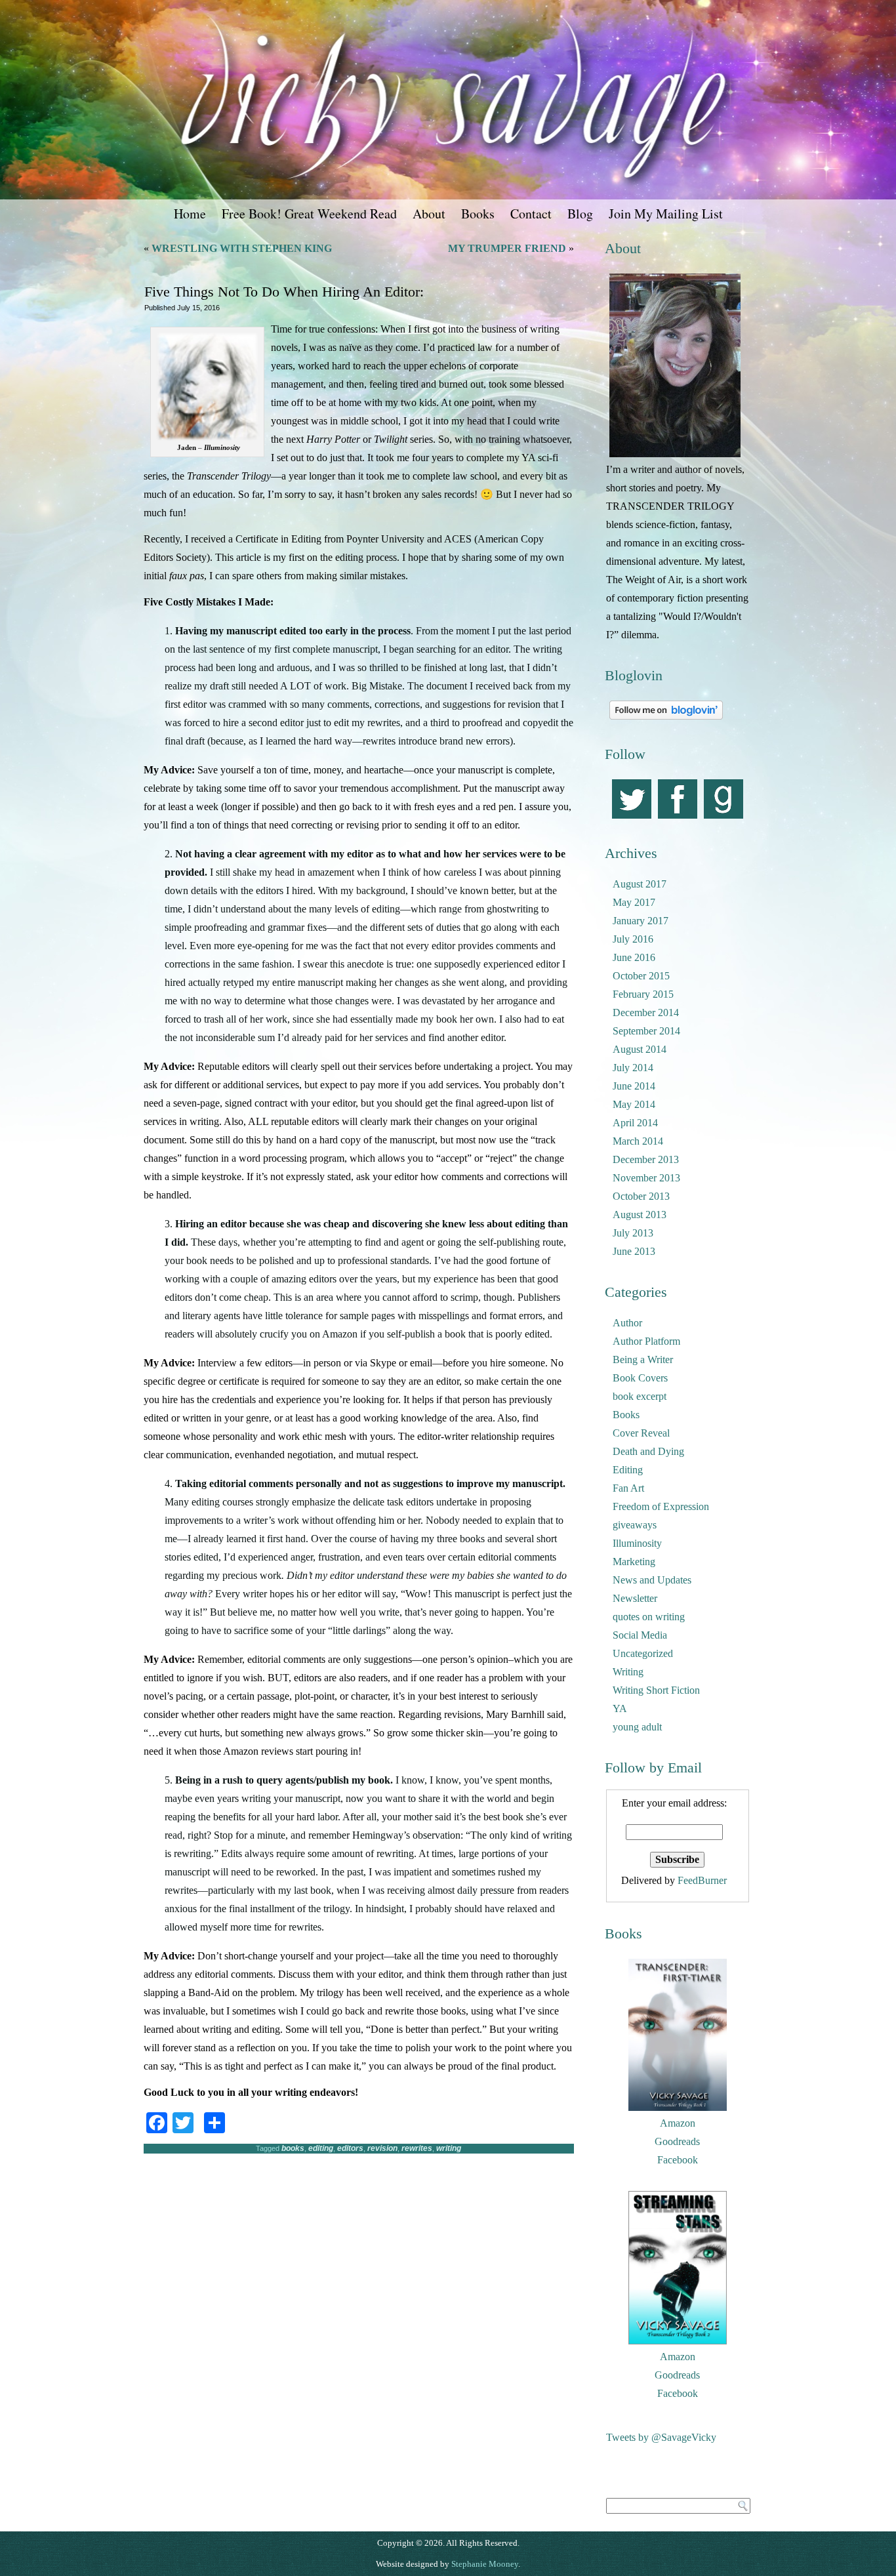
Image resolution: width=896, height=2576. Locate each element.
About (429, 214)
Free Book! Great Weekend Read (309, 214)
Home (190, 214)
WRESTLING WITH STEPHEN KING (242, 248)
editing (321, 2148)
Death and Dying (648, 1451)
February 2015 (643, 994)
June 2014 (634, 1086)
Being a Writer (643, 1360)
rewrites (417, 2148)
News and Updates (652, 1580)
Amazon (678, 2123)
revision (382, 2148)
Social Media (640, 1635)
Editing (628, 1470)
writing (449, 2148)
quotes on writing (649, 1617)
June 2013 (634, 1251)
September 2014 (646, 1031)
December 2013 (646, 1159)
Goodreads (677, 2141)
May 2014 (634, 1104)
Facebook (678, 2160)
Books (478, 214)
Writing (628, 1672)
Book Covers (640, 1378)
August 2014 (640, 1049)
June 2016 (634, 957)
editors (350, 2148)
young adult (637, 1727)
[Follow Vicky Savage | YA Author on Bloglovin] (666, 719)
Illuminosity (637, 1543)
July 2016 (633, 939)
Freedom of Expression (661, 1506)
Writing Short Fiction (656, 1690)
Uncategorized (643, 1653)
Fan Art (628, 1488)
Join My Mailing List (666, 214)
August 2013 (640, 1215)
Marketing (634, 1562)
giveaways (635, 1525)
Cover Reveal (641, 1433)
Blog (580, 214)
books (293, 2148)
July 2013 (633, 1233)
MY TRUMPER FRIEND (507, 248)
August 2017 (640, 884)
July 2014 (633, 1068)
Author (627, 1323)
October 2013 (641, 1196)
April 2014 (635, 1123)
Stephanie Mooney (485, 2564)
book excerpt (640, 1396)
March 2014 (638, 1141)
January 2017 (641, 921)
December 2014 (646, 1012)
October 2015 (641, 976)
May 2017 (634, 902)
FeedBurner (702, 1880)
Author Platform (646, 1341)
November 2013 (646, 1178)
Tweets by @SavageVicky (661, 2437)
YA (620, 1708)
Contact (531, 214)
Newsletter (635, 1598)
